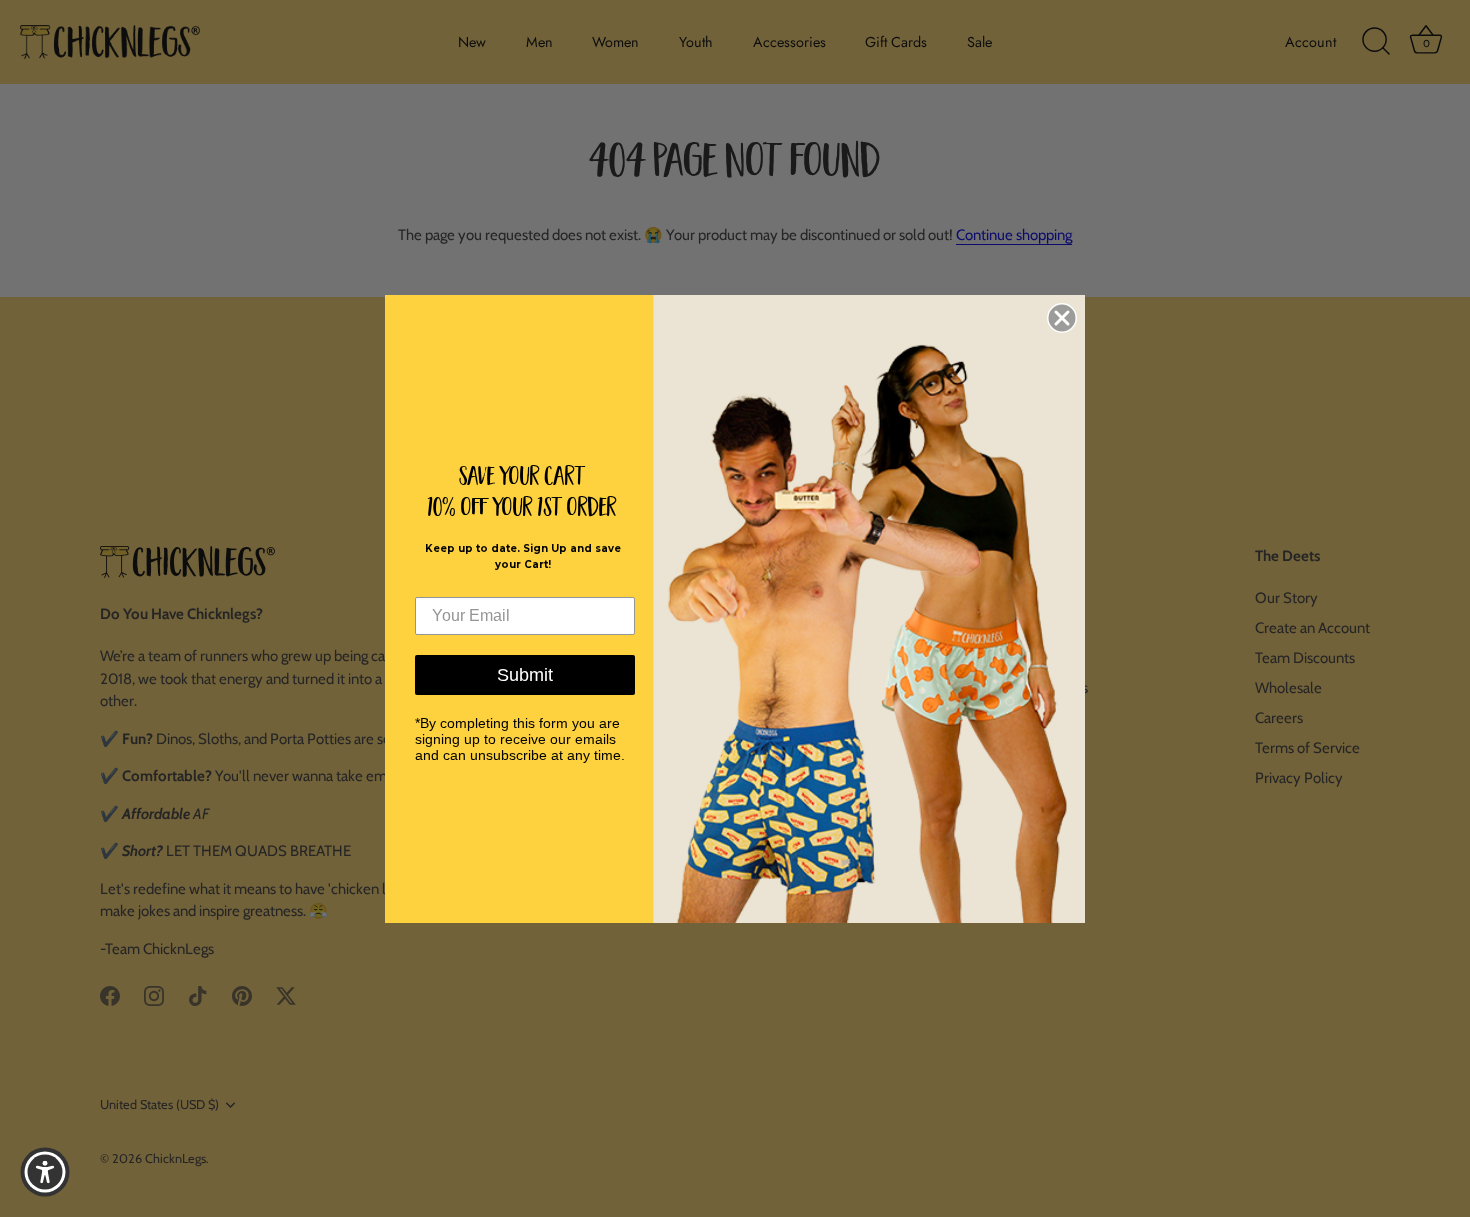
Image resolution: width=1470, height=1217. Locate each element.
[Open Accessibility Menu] (45, 1172)
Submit (525, 675)
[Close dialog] (1062, 318)
